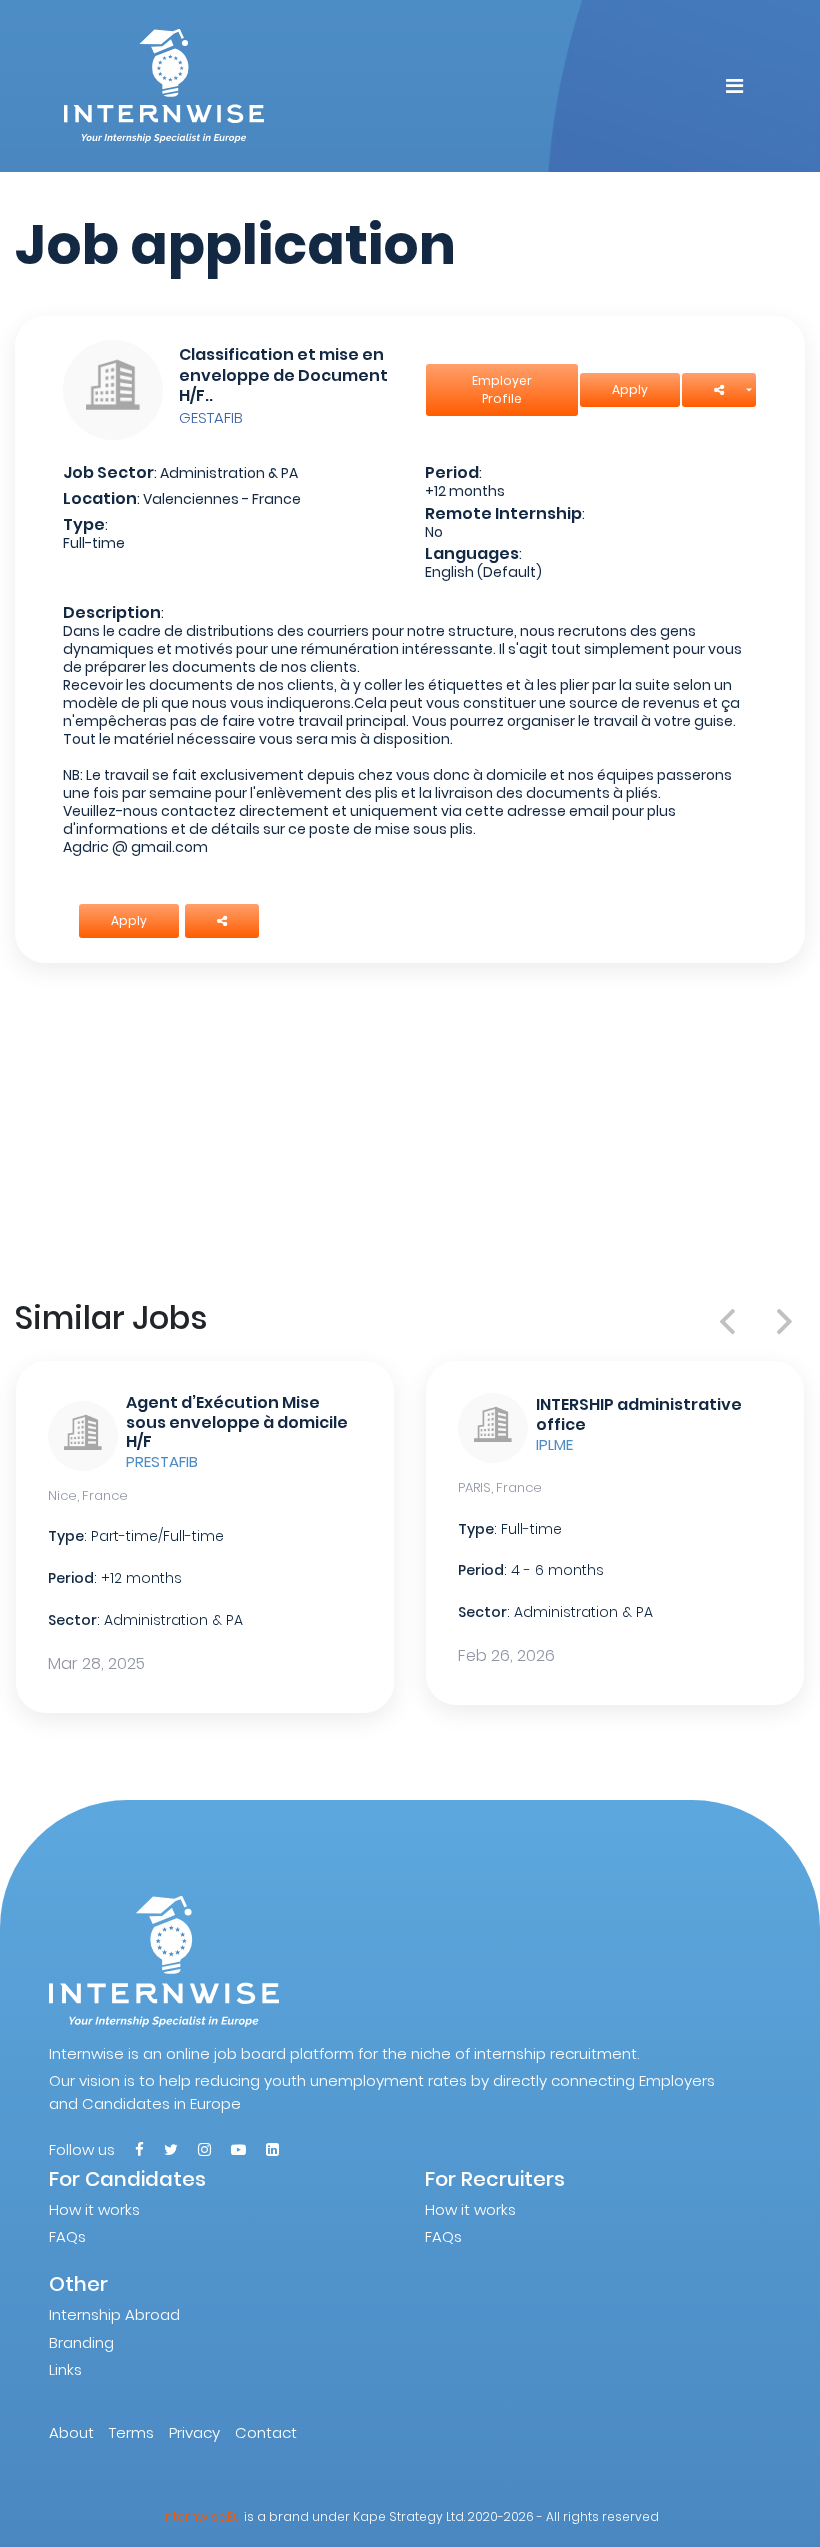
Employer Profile (502, 389)
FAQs (67, 2236)
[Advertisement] (410, 1127)
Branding (81, 2342)
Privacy (194, 2432)
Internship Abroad (114, 2314)
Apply (630, 389)
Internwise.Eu (201, 2516)
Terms (131, 2432)
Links (65, 2369)
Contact (266, 2432)
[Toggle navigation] (734, 86)
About (71, 2432)
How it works (94, 2209)
